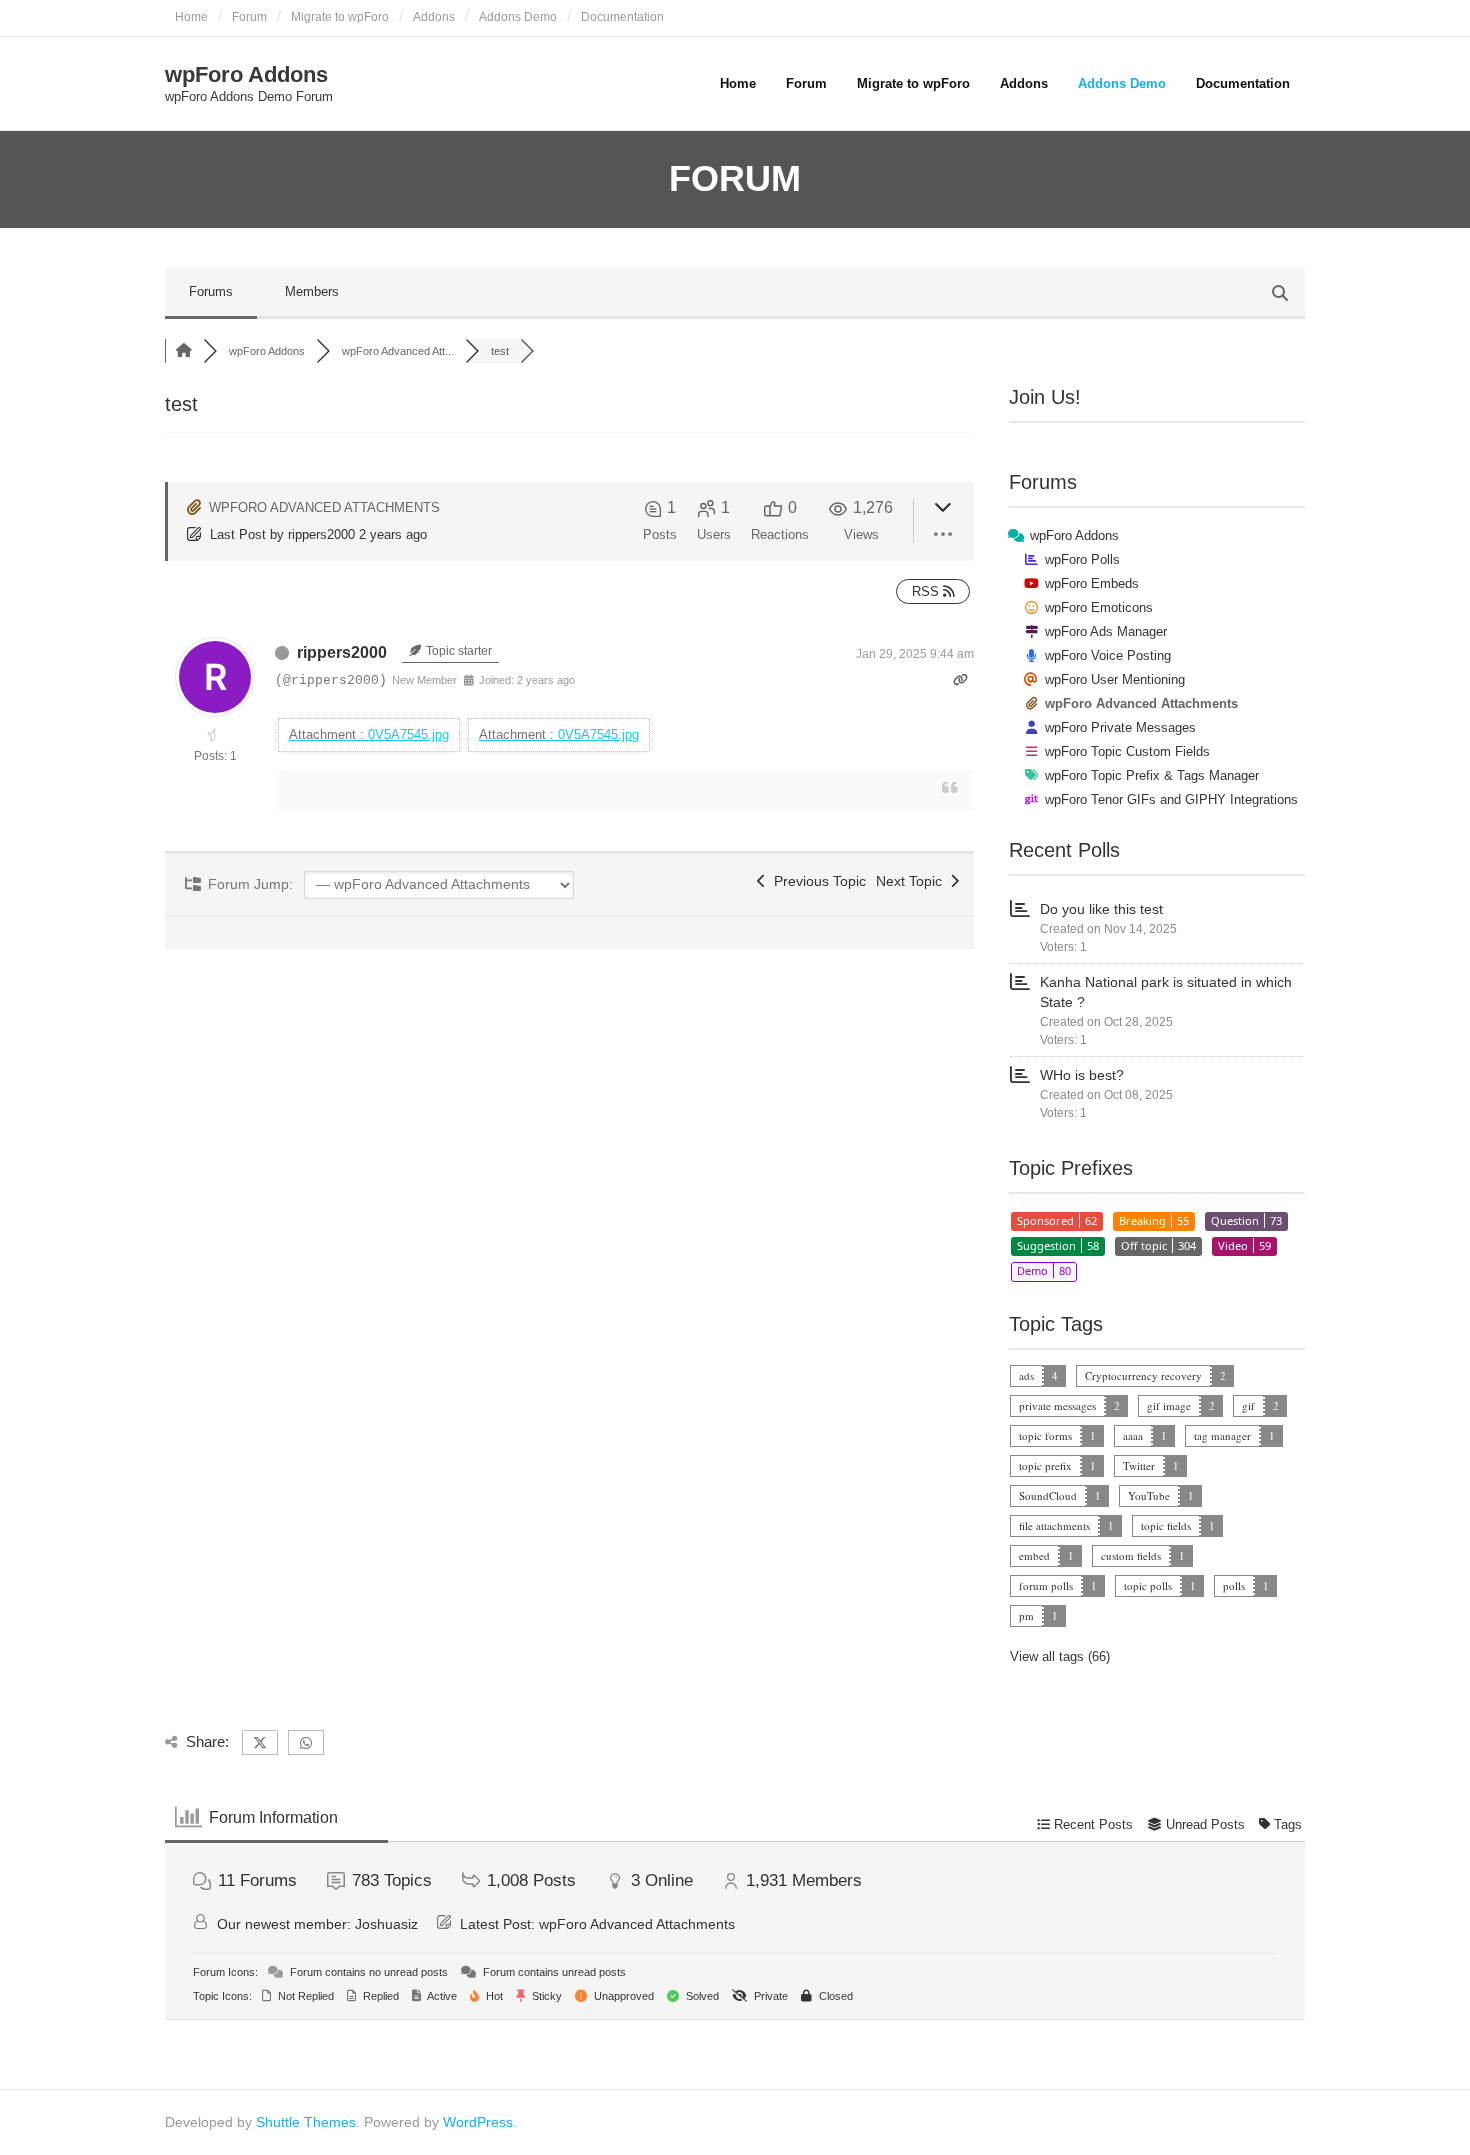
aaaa (1133, 1435)
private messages (1057, 1405)
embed (1034, 1555)
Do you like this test (1101, 909)
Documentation (622, 17)
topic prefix (1045, 1465)
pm (1026, 1615)
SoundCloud (1048, 1495)
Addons (434, 17)
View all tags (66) (1060, 1656)
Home (191, 17)
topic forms (1045, 1435)
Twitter (1139, 1465)
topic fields (1166, 1525)
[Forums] (184, 351)
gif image (1169, 1405)
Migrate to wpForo (340, 17)
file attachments (1054, 1525)
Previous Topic (816, 881)
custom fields (1131, 1555)
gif (1248, 1405)
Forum (249, 17)
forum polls (1046, 1585)
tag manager (1222, 1435)
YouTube (1149, 1495)
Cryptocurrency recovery (1143, 1375)
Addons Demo (518, 17)
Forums (211, 291)
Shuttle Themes (306, 2122)
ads (1026, 1375)
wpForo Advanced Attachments (637, 1924)
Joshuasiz (386, 1924)
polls (1234, 1585)
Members (312, 291)
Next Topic (913, 881)
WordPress (478, 2122)
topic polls (1148, 1585)
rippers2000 (321, 534)
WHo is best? (1082, 1075)
